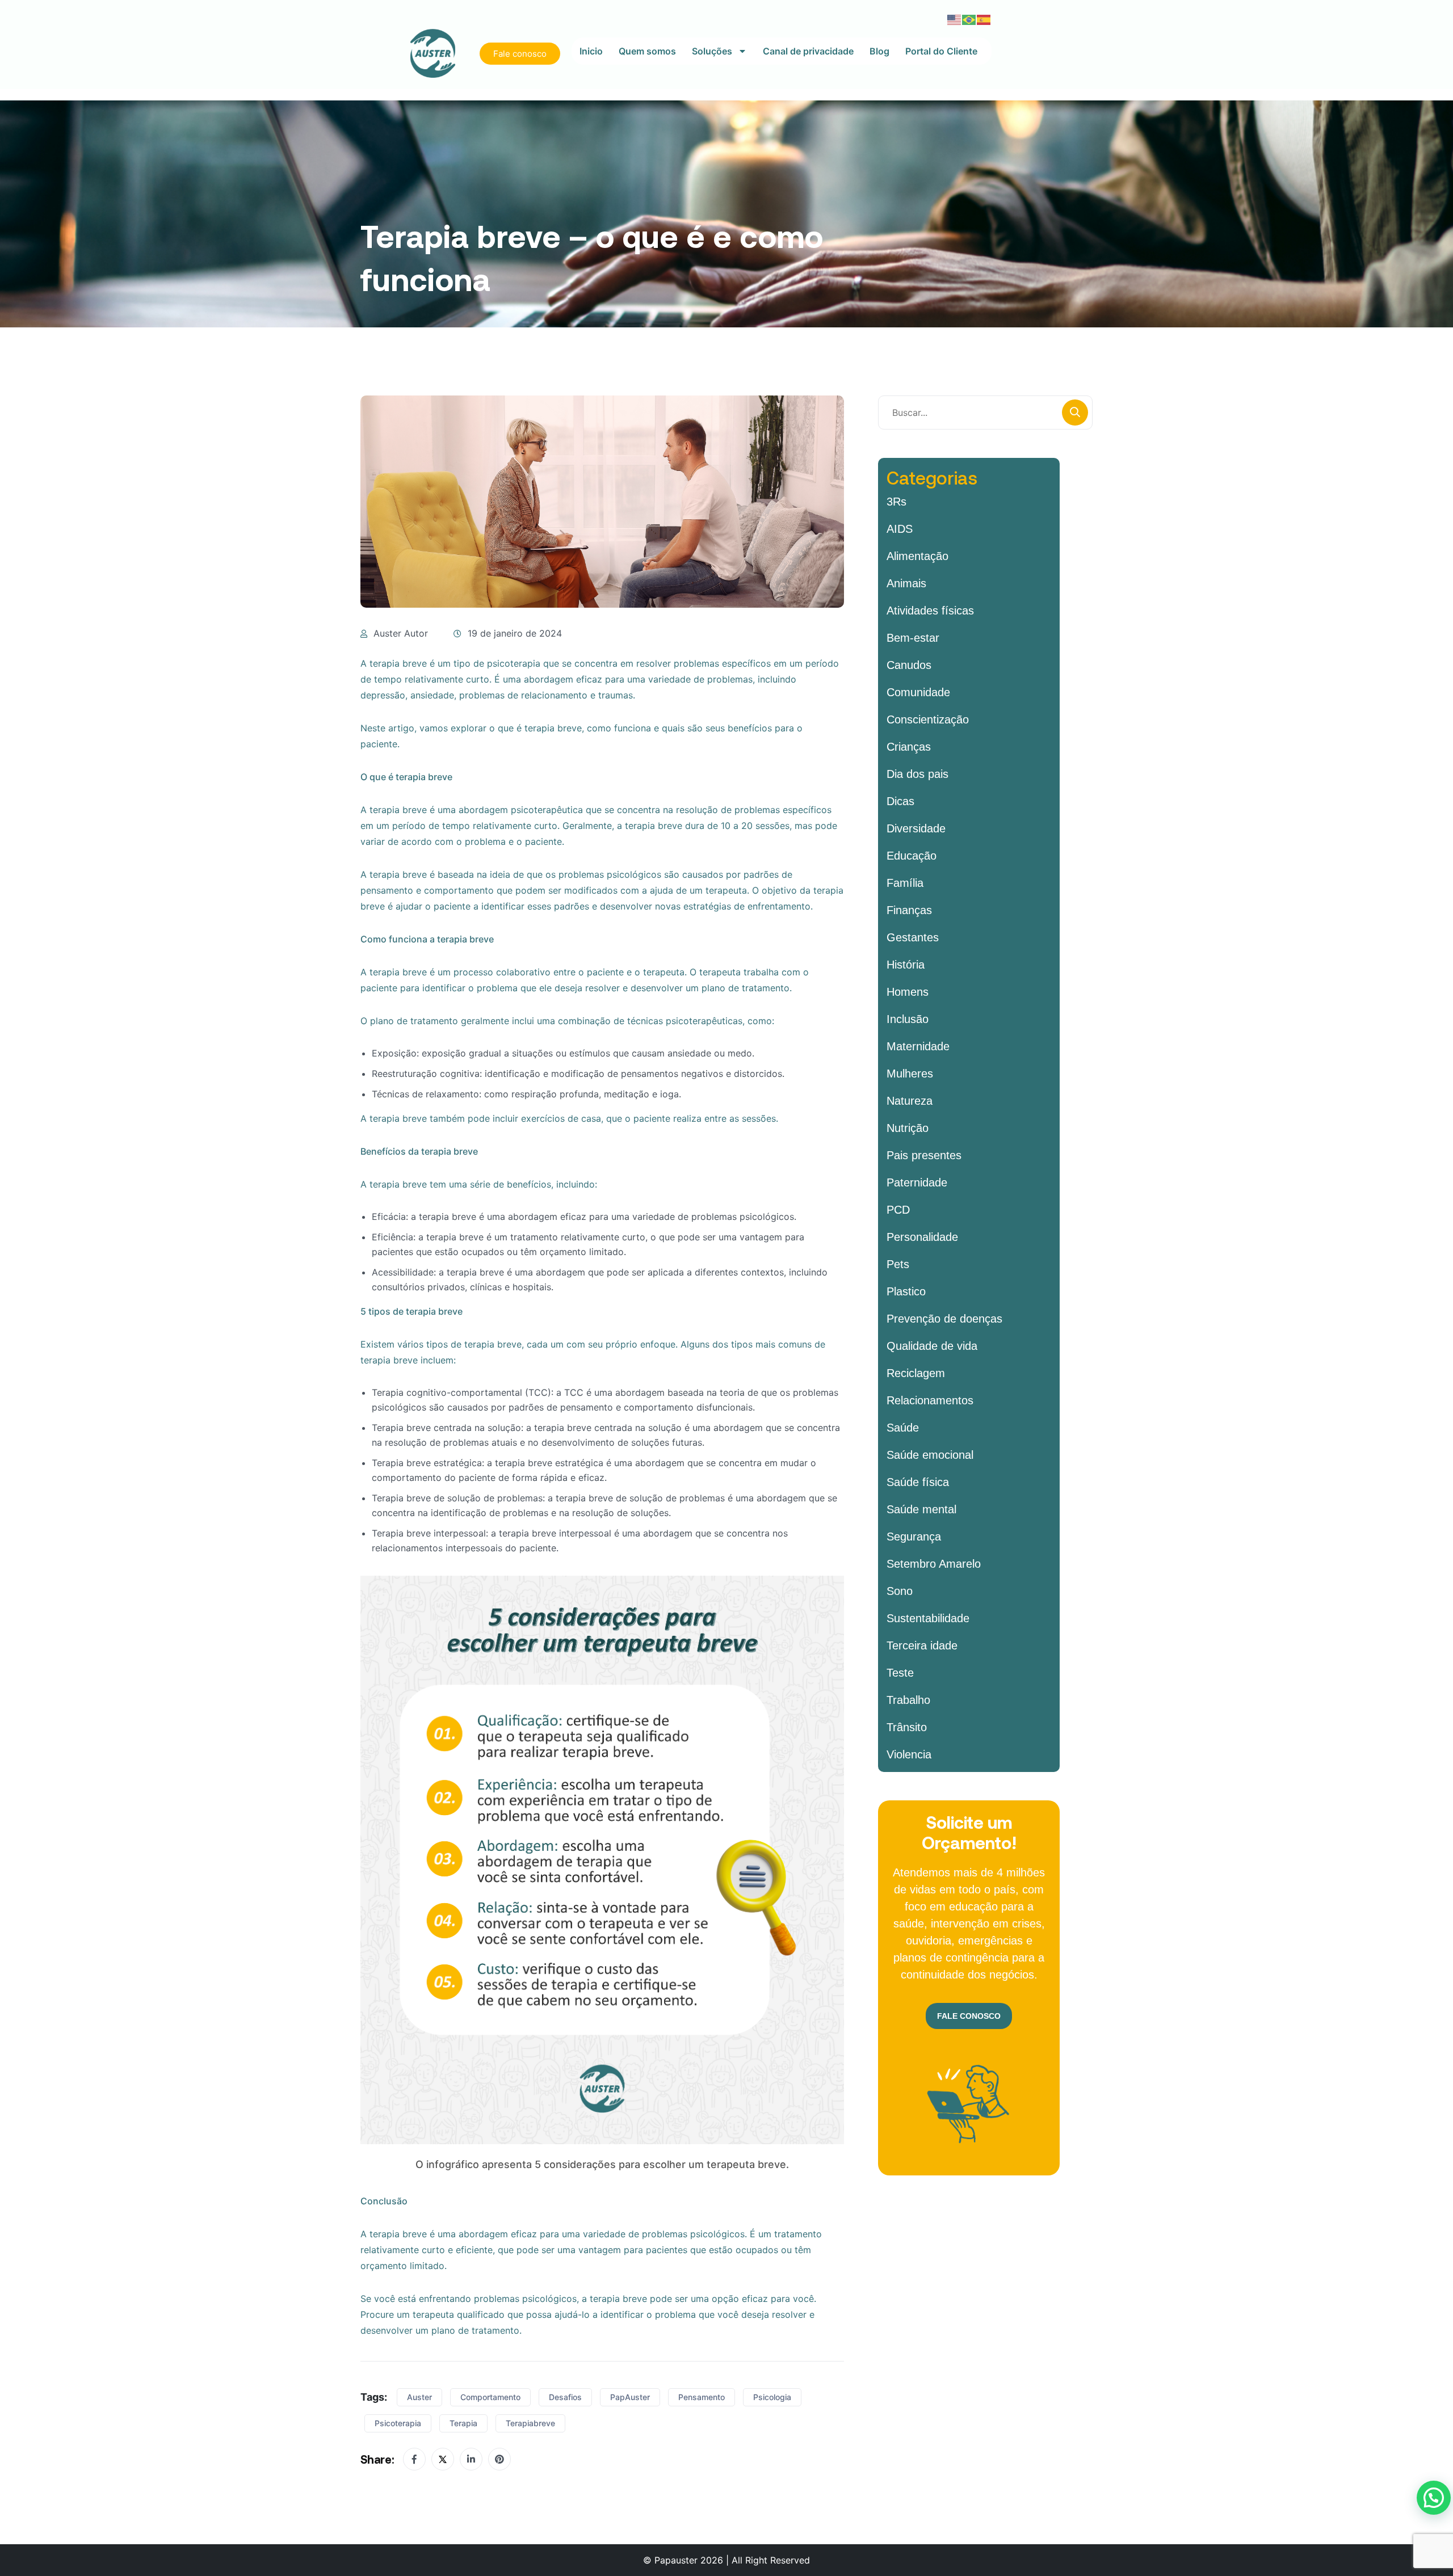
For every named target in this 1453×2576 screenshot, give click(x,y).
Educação (912, 856)
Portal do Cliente (941, 51)
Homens (908, 992)
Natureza (910, 1101)
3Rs (896, 502)
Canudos (909, 665)
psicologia (772, 2397)
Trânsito (907, 1727)
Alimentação (917, 556)
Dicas (900, 801)
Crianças (909, 747)
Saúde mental (921, 1509)
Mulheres (910, 1074)
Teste (900, 1673)
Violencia (909, 1754)
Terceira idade (922, 1645)
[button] (1434, 2498)
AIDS (900, 529)
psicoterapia (398, 2423)
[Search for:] (985, 413)
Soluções (712, 51)
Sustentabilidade (928, 1618)
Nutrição (908, 1128)
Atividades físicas (930, 611)
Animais (906, 583)
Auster (419, 2397)
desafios (565, 2397)
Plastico (906, 1291)
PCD (898, 1210)
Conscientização (928, 719)
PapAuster (630, 2397)
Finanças (909, 910)
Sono (900, 1591)
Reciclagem (916, 1373)
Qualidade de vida (932, 1346)
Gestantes (913, 937)
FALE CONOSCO (969, 2016)
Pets (898, 1264)
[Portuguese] (969, 19)
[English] (955, 19)
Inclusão (908, 1019)
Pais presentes (924, 1155)
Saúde (903, 1428)
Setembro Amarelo (934, 1564)
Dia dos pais (917, 774)
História (906, 965)
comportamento (490, 2397)
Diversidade (916, 828)
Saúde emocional (930, 1455)
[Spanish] (984, 19)
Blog (879, 51)
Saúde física (918, 1482)
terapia (463, 2423)
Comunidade (918, 692)
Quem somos (647, 51)
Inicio (591, 51)
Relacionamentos (930, 1400)
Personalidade (922, 1237)
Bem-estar (913, 638)
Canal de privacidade (808, 51)
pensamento (702, 2397)
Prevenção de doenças (944, 1319)
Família (905, 883)
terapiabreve (530, 2423)
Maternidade (918, 1046)
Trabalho (908, 1700)
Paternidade (917, 1182)
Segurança (914, 1537)
